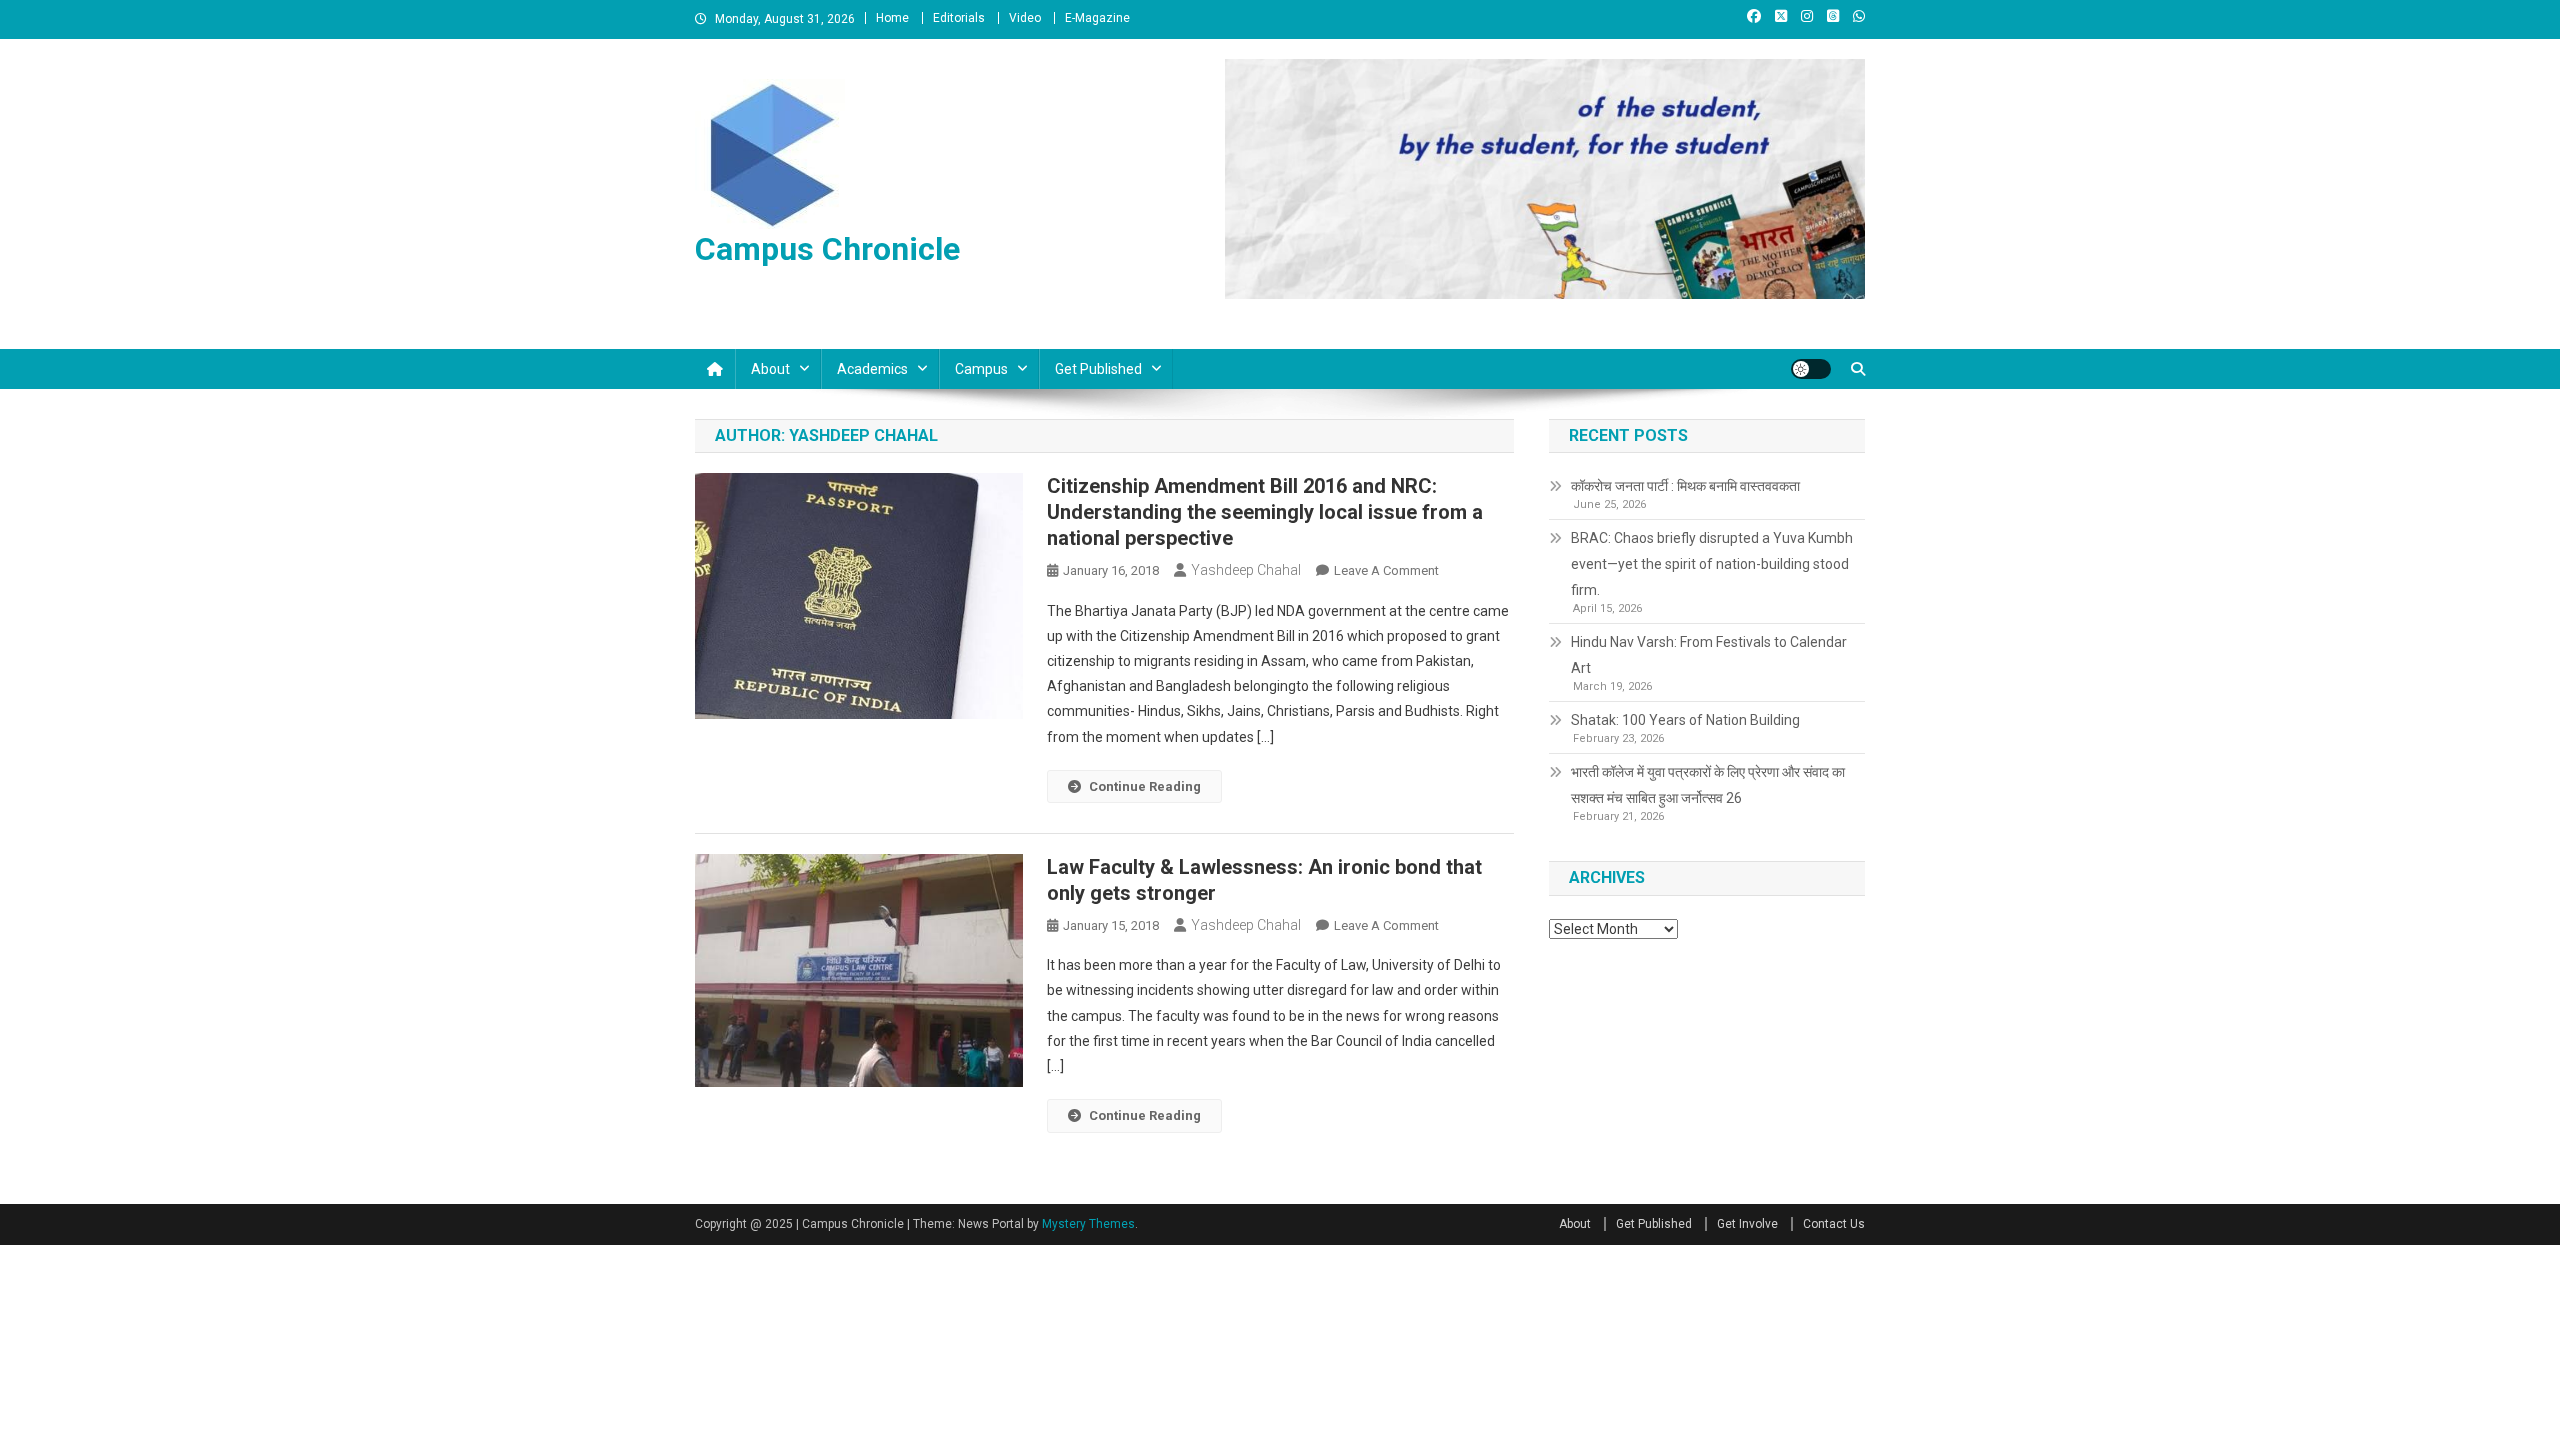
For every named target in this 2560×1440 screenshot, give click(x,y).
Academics (872, 369)
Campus (981, 369)
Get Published (1098, 369)
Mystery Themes (1088, 1224)
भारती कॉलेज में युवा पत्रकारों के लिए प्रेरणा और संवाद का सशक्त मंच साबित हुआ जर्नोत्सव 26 (1708, 785)
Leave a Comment (1386, 570)
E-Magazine (1097, 18)
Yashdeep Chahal (1246, 570)
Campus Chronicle (827, 249)
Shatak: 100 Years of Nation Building (1685, 720)
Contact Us (1834, 1224)
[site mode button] (1811, 369)
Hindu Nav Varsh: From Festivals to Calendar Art (1709, 655)
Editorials (959, 18)
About (770, 369)
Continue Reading (1145, 786)
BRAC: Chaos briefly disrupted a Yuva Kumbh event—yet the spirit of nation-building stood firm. (1712, 564)
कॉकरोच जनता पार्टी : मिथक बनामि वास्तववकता (1685, 486)
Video (1025, 18)
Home (892, 18)
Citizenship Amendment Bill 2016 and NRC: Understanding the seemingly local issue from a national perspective (1265, 512)
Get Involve (1747, 1224)
